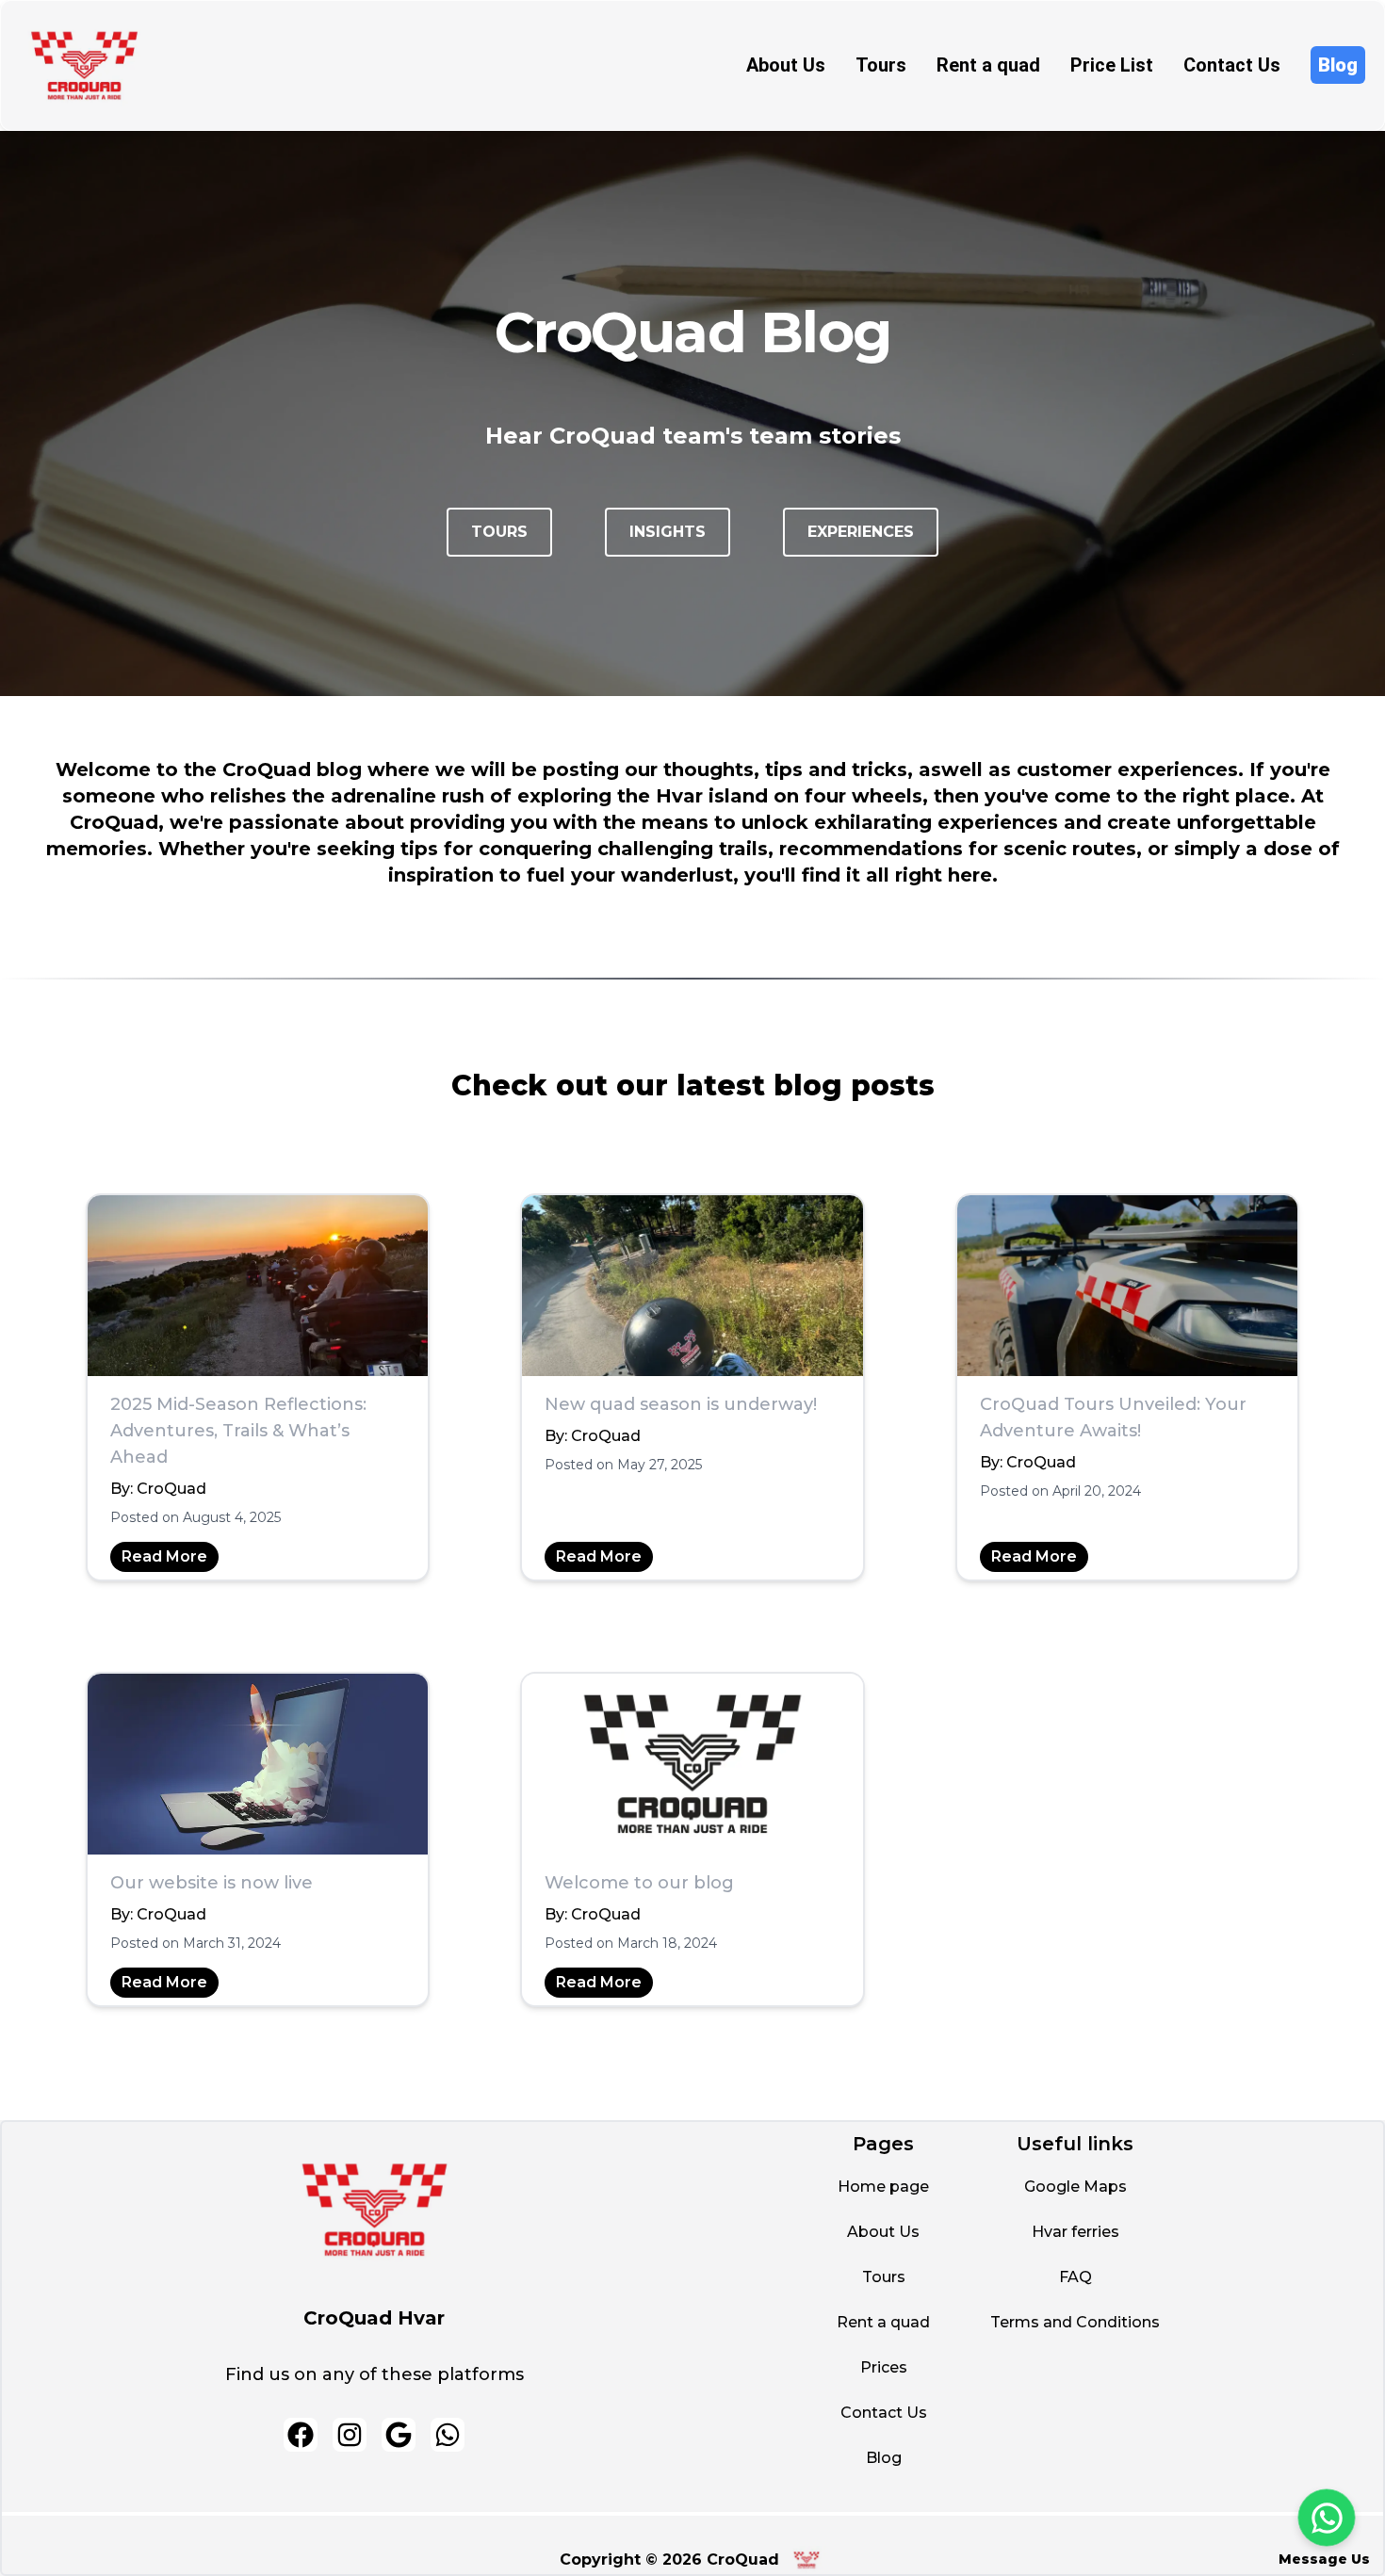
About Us (786, 65)
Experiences (861, 532)
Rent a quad (988, 65)
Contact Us (1232, 65)
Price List (1112, 65)
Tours (881, 65)
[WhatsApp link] (448, 2435)
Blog (1338, 65)
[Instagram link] (350, 2435)
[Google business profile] (399, 2435)
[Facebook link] (301, 2435)
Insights (668, 532)
